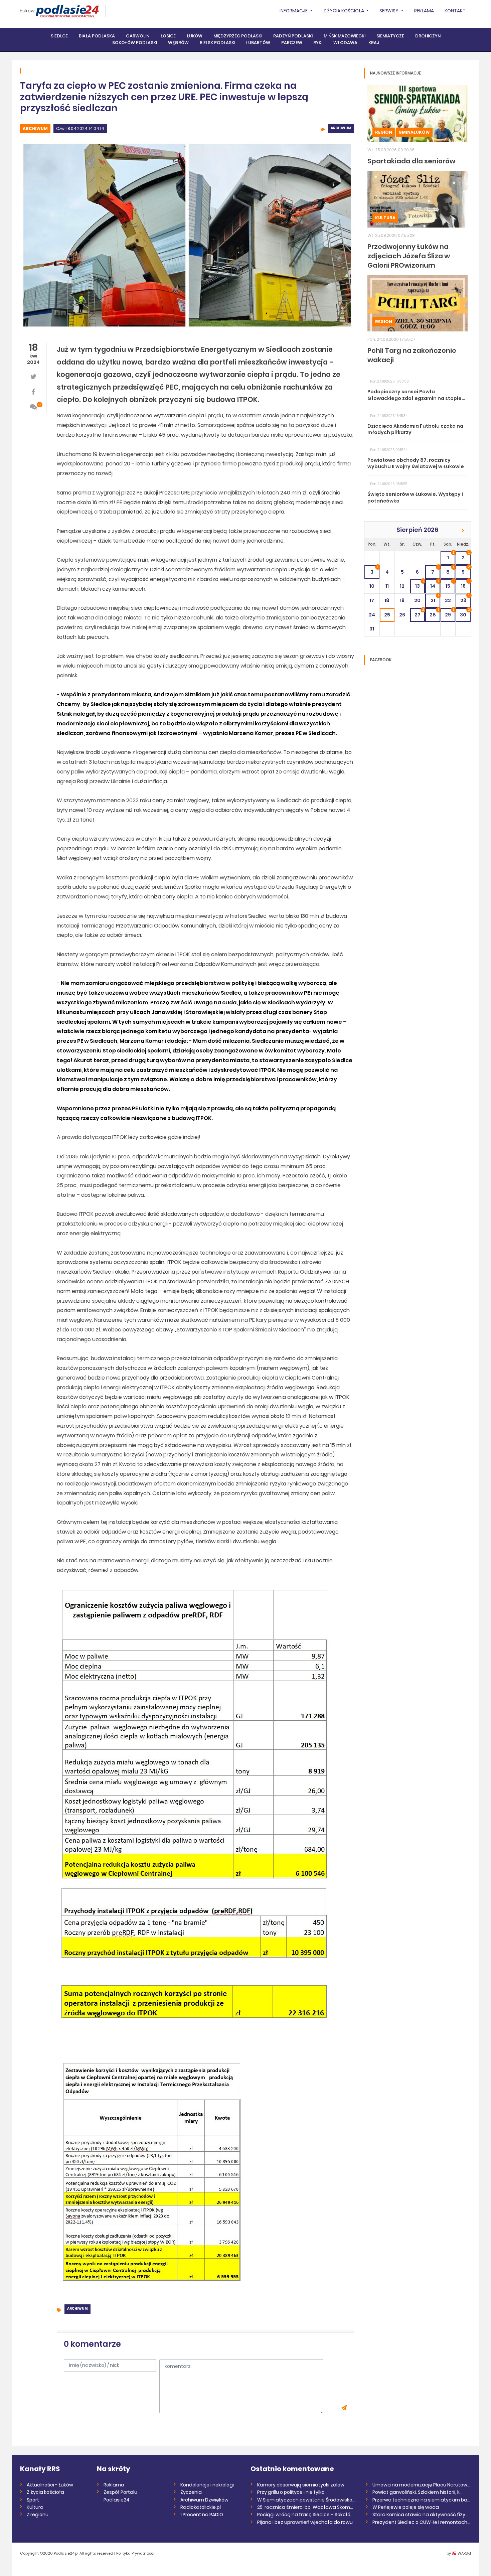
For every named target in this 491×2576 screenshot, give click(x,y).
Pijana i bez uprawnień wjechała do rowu (305, 2522)
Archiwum (35, 128)
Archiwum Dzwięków (204, 2500)
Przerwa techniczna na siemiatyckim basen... (422, 2500)
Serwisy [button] (389, 11)
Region (384, 132)
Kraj (374, 43)
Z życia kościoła (45, 2492)
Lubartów (258, 43)
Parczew (292, 43)
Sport (33, 2500)
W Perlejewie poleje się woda (406, 2507)
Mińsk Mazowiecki (345, 36)
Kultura (385, 218)
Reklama (424, 11)
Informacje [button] (294, 11)
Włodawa (345, 43)
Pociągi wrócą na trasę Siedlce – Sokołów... (306, 2515)
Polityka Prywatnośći (135, 2553)
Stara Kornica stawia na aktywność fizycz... (422, 2515)
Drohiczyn (428, 36)
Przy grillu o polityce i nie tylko (291, 2492)
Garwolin (138, 36)
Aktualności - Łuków (50, 2485)
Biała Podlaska (97, 36)
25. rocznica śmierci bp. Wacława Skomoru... (306, 2507)
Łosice (168, 36)
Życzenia (191, 2492)
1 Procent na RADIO (202, 2515)
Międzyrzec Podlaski (238, 36)
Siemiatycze (390, 36)
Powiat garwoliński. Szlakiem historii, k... (418, 2492)
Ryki (318, 43)
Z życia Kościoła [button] (344, 11)
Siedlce (59, 36)
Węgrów (178, 43)
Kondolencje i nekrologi (207, 2485)
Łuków (27, 11)
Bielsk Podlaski (217, 43)
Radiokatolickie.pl (201, 2507)
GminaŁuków (414, 132)
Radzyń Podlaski (293, 36)
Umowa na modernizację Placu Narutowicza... (422, 2485)
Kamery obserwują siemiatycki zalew (301, 2485)
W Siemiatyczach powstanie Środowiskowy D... (306, 2500)
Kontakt (455, 11)
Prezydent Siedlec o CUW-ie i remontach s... (422, 2522)
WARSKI (464, 2553)
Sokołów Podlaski (135, 43)
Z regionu (38, 2515)
